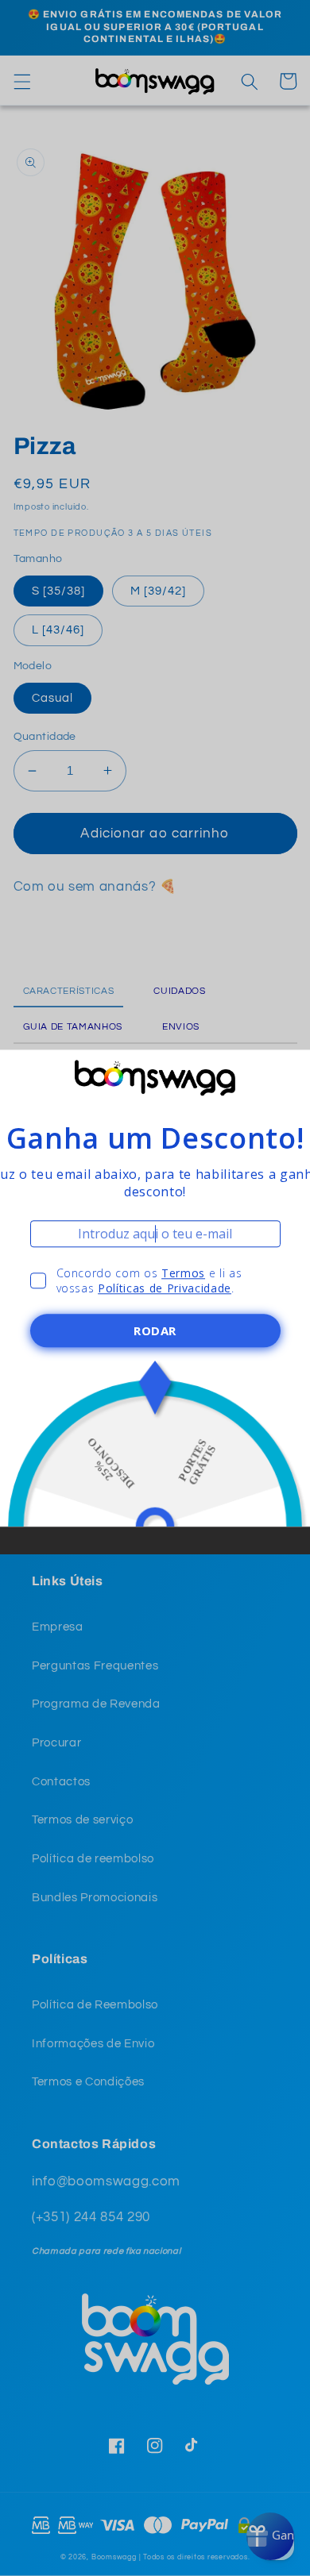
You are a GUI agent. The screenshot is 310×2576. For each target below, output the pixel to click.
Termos (183, 1273)
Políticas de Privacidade (165, 1288)
